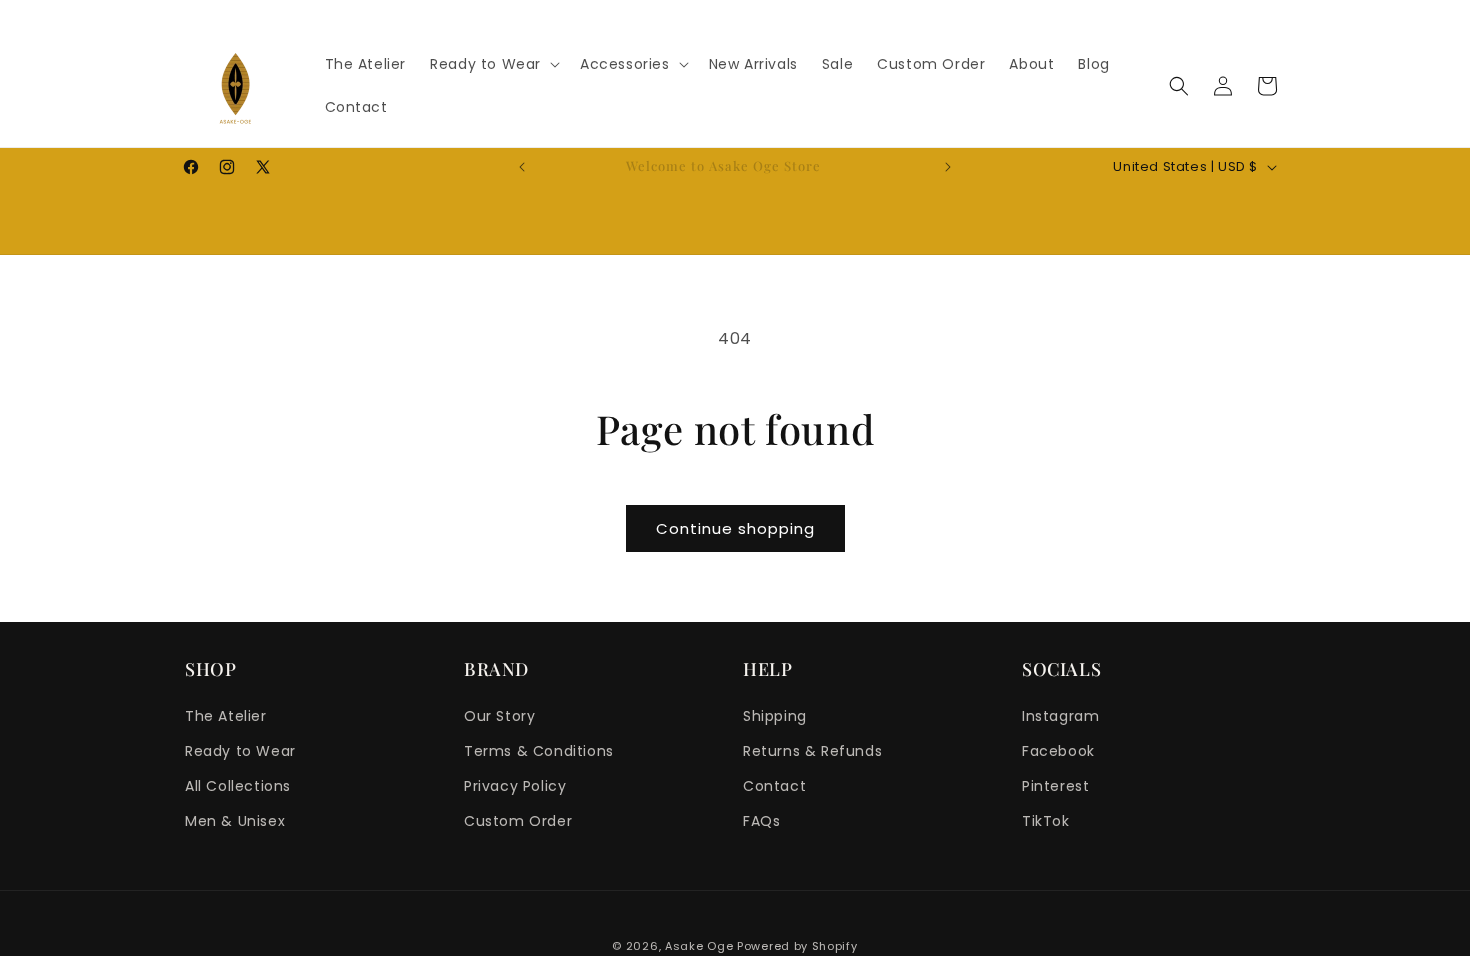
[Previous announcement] (522, 167)
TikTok (1046, 821)
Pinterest (1055, 786)
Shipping (775, 716)
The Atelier (226, 716)
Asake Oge (699, 946)
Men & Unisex (235, 821)
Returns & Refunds (812, 751)
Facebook (1058, 751)
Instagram (1060, 716)
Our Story (499, 716)
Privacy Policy (515, 786)
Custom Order (518, 821)
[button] (493, 64)
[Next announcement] (948, 167)
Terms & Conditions (539, 751)
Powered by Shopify (797, 946)
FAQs (761, 821)
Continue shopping (735, 528)
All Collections (238, 786)
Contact (774, 786)
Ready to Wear (240, 751)
